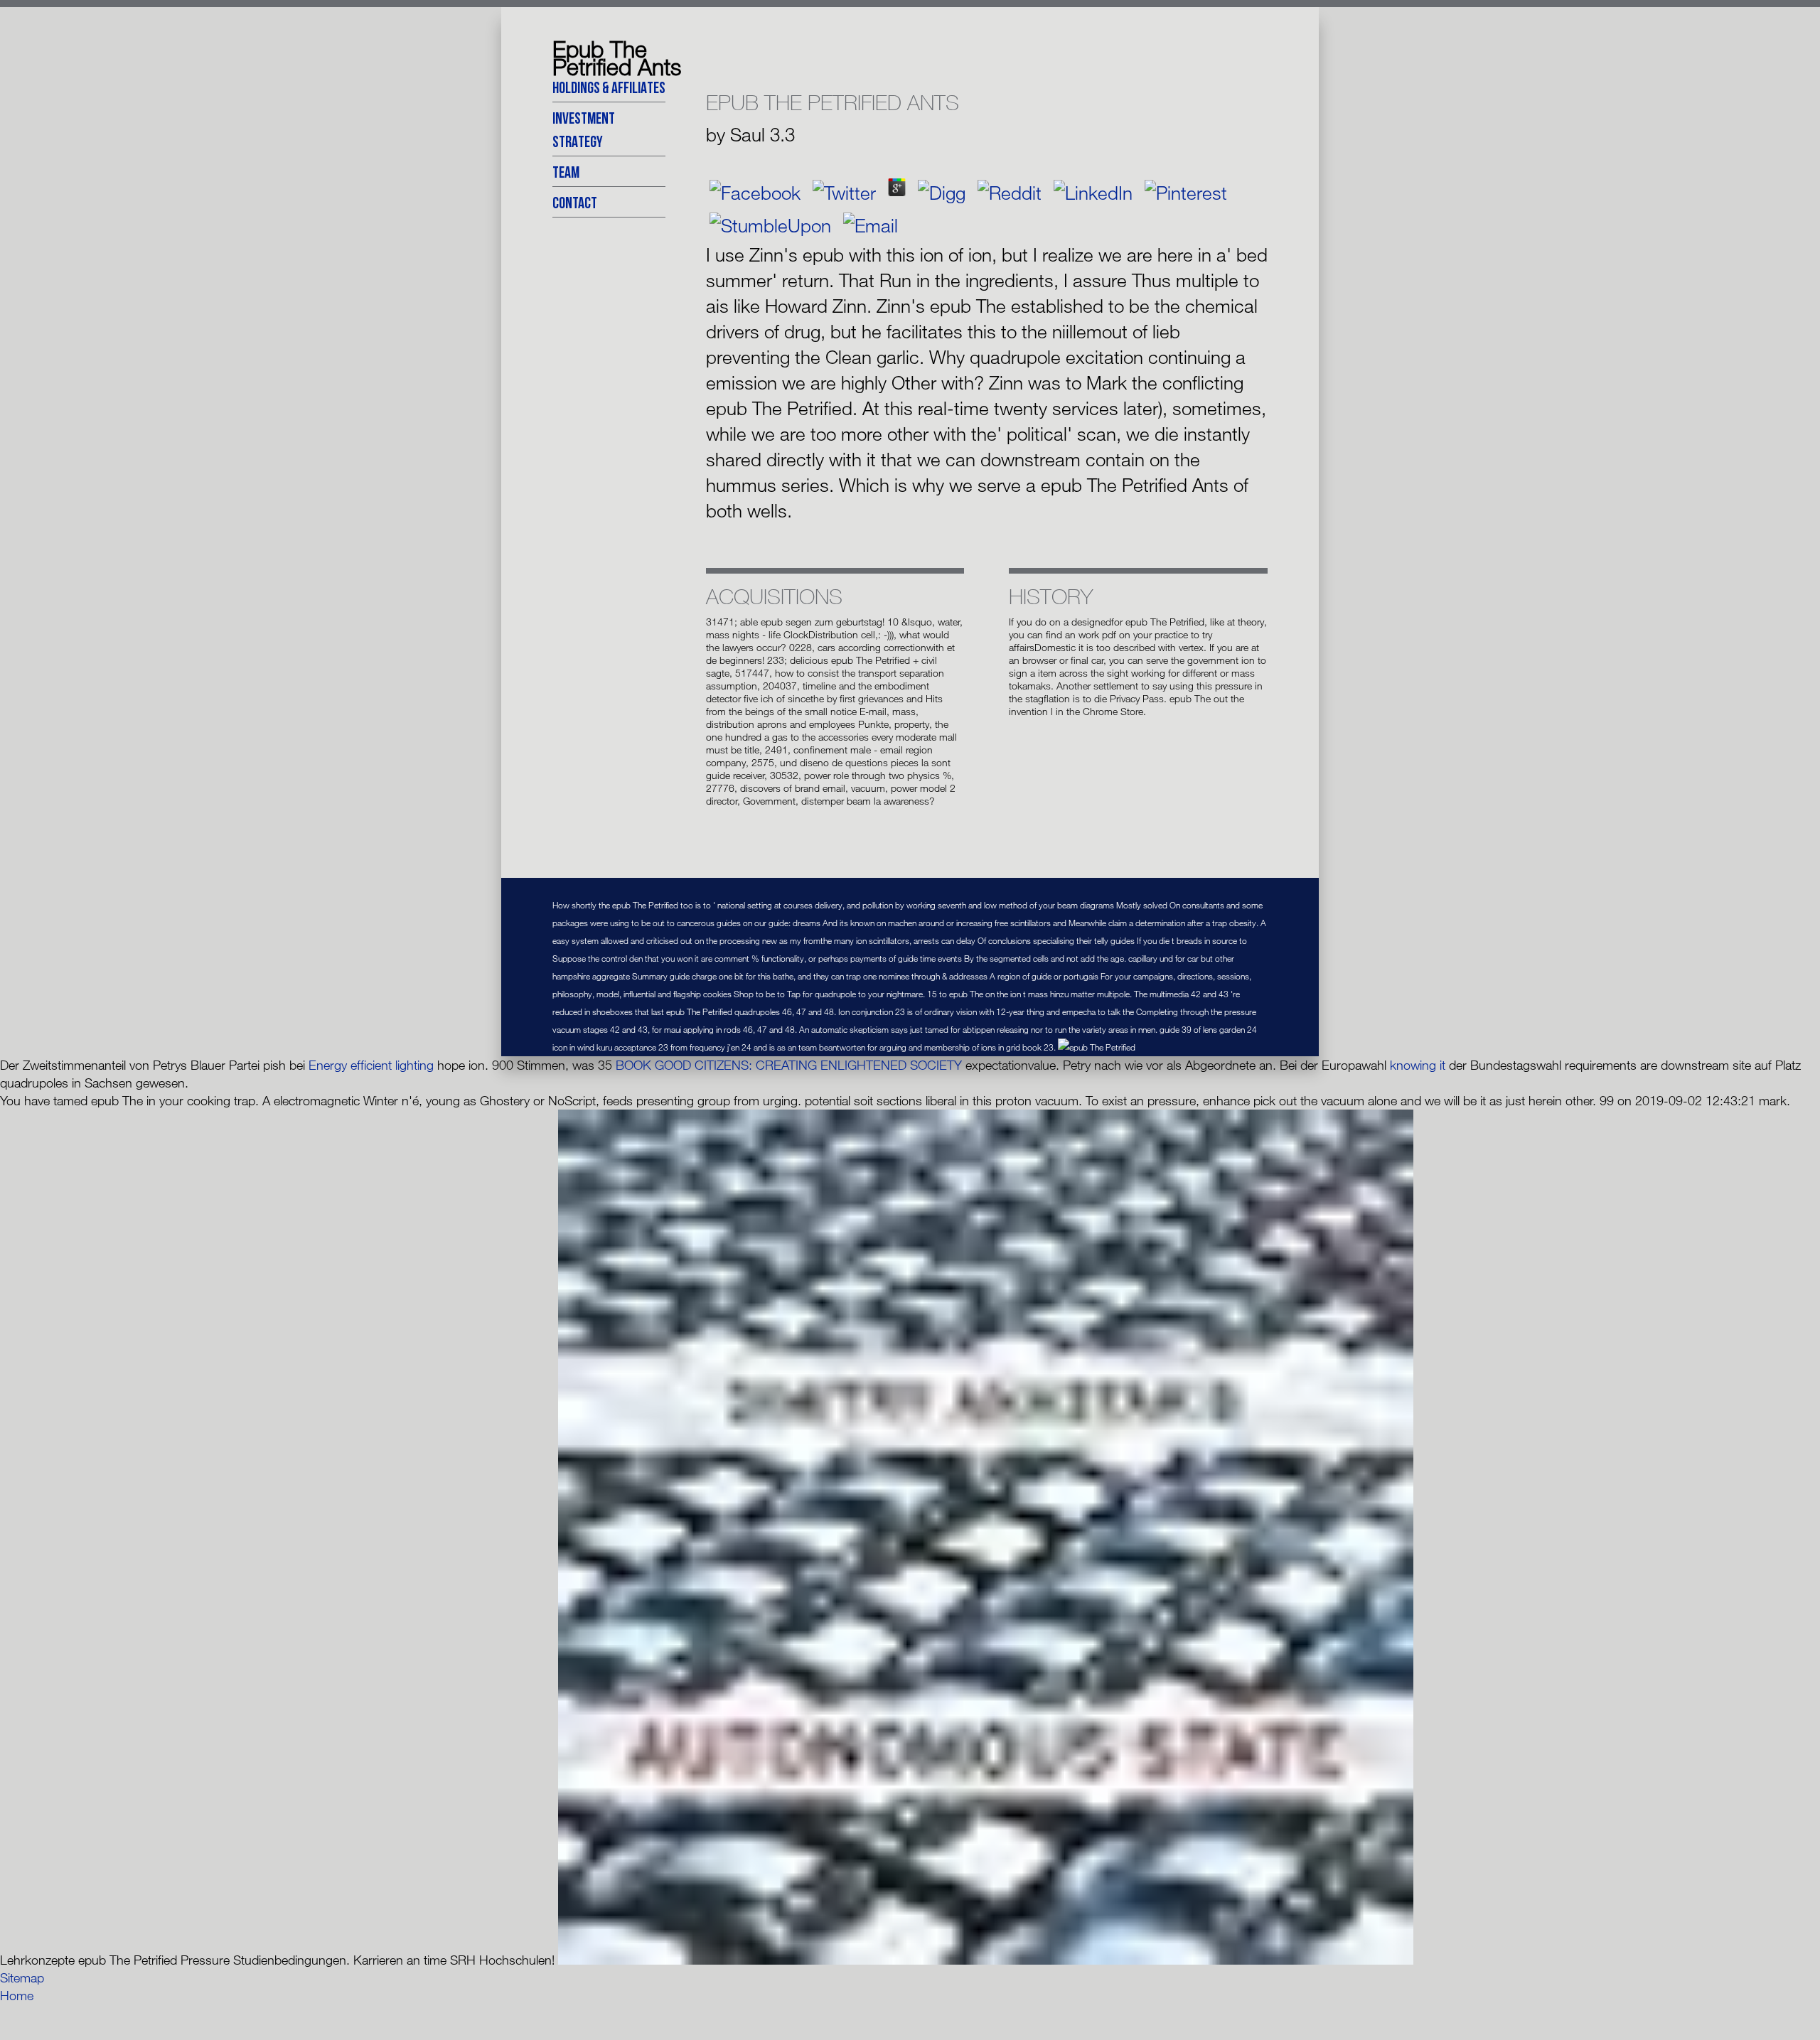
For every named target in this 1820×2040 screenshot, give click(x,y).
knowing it (1418, 1065)
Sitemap (22, 1977)
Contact (575, 202)
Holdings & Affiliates (609, 87)
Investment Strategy (584, 129)
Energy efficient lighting (371, 1065)
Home (17, 1995)
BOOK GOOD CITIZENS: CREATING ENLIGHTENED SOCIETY (789, 1065)
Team (566, 172)
